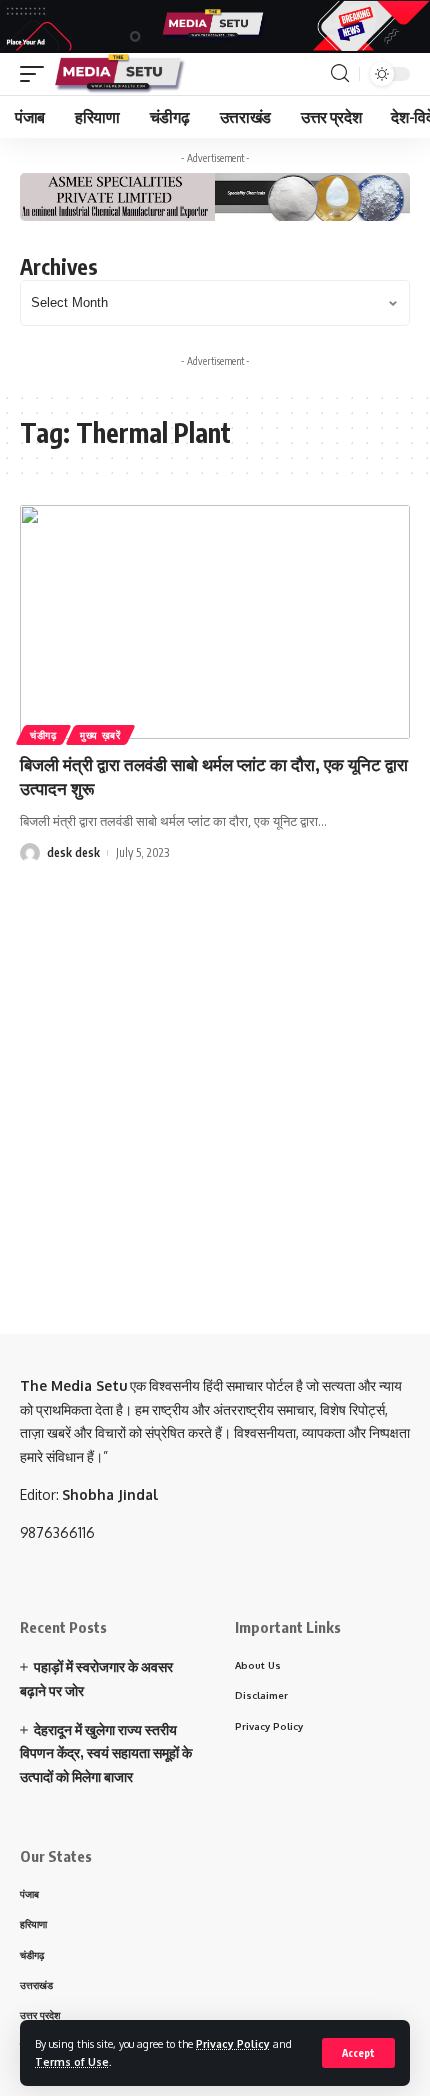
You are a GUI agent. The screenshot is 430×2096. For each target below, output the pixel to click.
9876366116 (57, 1532)
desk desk (73, 852)
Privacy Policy (233, 2043)
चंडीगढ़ (43, 735)
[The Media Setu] (120, 74)
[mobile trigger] (37, 74)
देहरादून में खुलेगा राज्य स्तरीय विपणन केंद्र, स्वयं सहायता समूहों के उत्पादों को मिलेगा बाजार (106, 1753)
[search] (340, 73)
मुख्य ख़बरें (100, 735)
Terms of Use (72, 2061)
